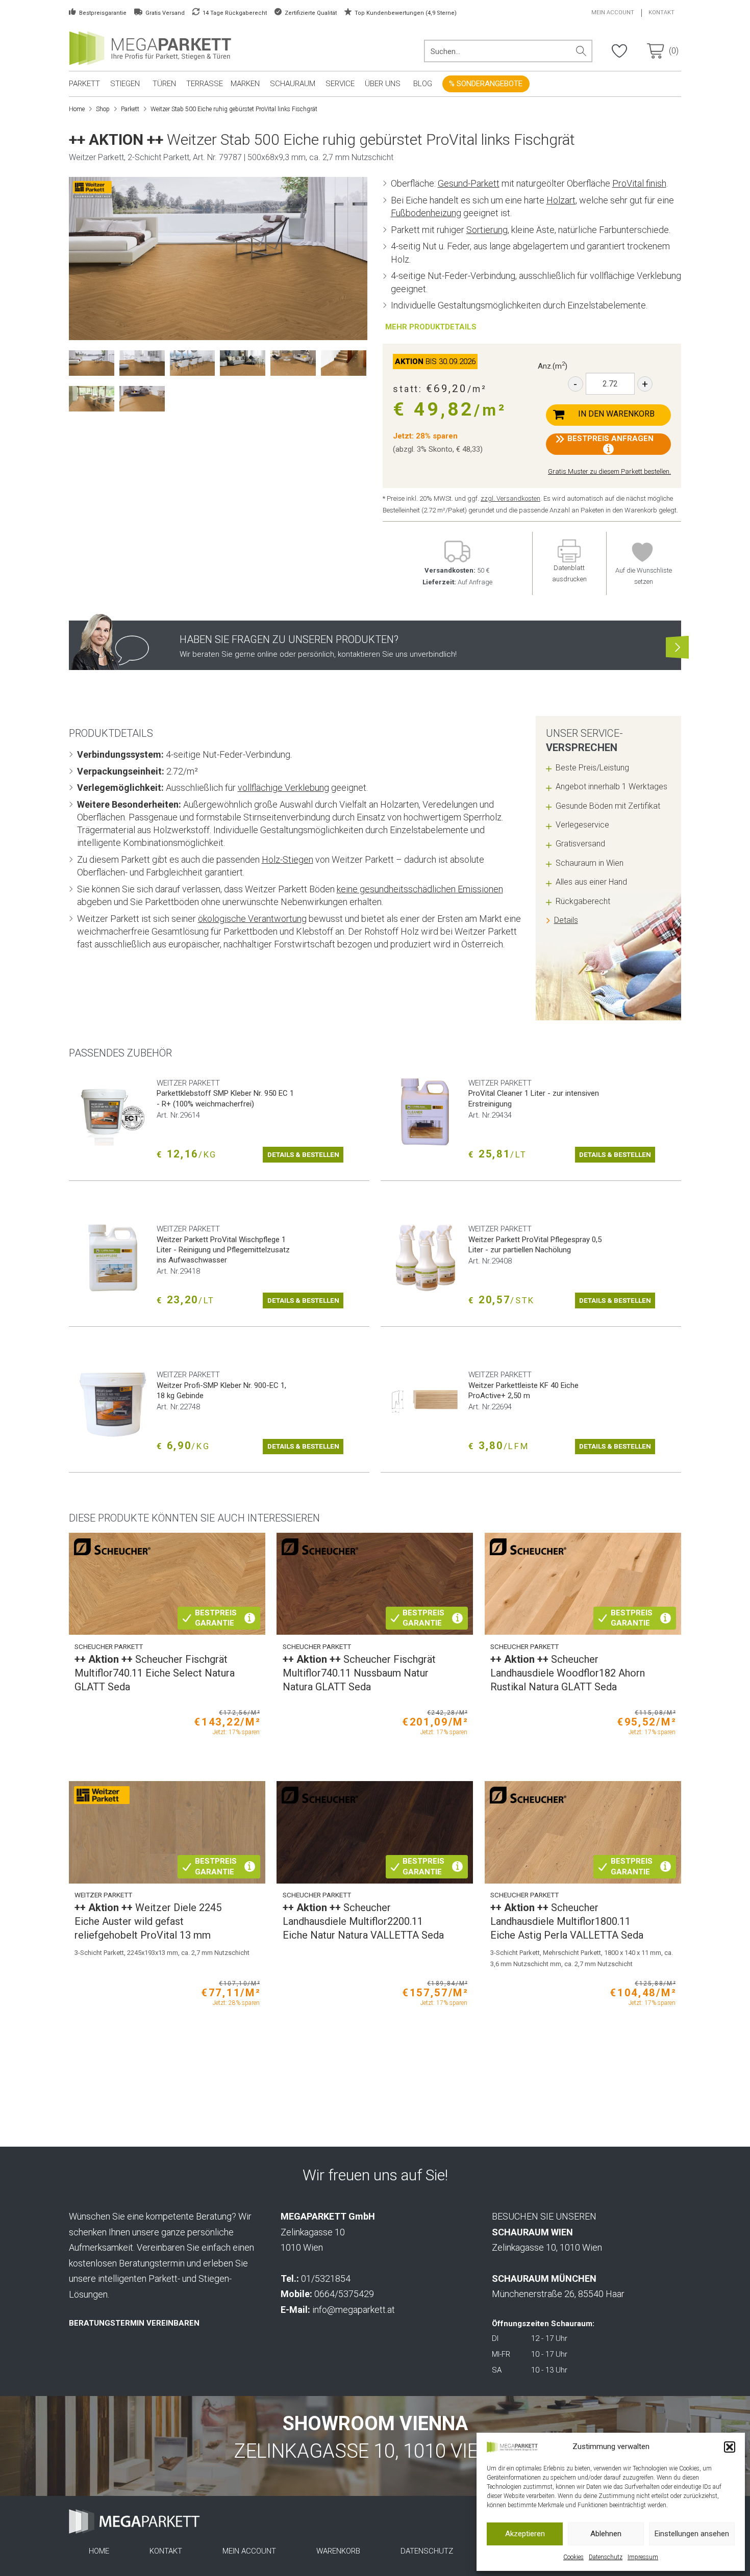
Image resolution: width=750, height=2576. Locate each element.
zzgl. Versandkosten (510, 498)
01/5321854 (326, 2278)
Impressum (643, 2557)
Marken (245, 84)
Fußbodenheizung (426, 213)
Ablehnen (606, 2534)
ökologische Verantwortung (252, 919)
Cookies (573, 2557)
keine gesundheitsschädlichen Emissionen (420, 889)
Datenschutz (606, 2557)
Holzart (561, 200)
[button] (730, 2447)
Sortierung (487, 230)
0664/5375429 (344, 2294)
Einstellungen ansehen (692, 2534)
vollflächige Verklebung (283, 788)
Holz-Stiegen (287, 859)
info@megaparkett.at (354, 2310)
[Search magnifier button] (581, 51)
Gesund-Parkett (469, 183)
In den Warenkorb (616, 414)
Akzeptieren (525, 2534)
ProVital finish (639, 183)
